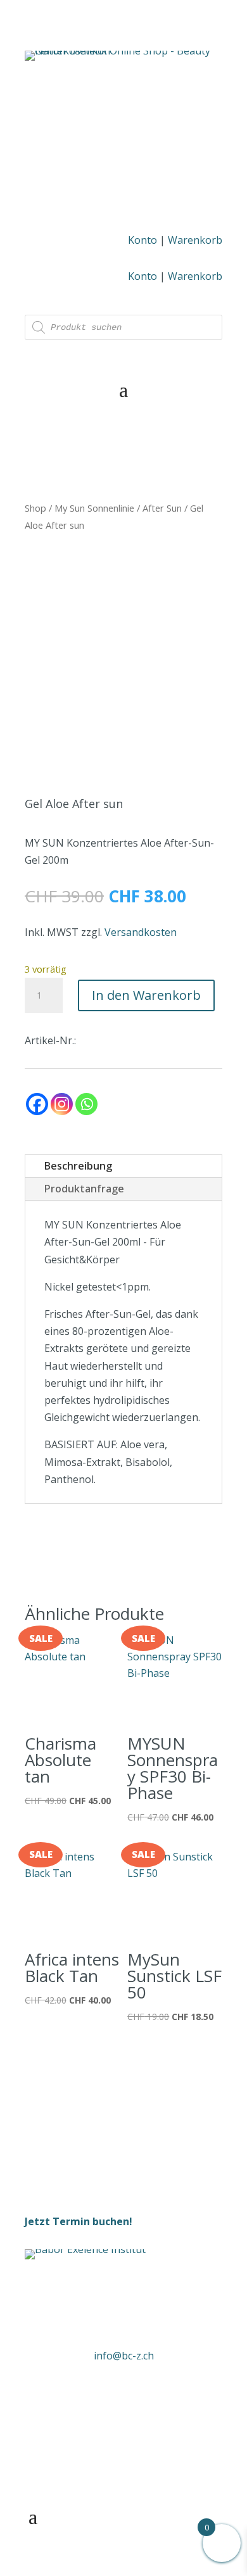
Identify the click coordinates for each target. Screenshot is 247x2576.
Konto (142, 240)
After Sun (162, 508)
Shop (35, 508)
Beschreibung (78, 1166)
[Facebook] (37, 1104)
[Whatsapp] (86, 1104)
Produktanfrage (84, 1189)
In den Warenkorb (146, 995)
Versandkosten (141, 932)
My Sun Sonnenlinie (94, 508)
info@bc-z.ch (124, 2356)
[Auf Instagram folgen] (138, 2394)
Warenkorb (195, 240)
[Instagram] (62, 1104)
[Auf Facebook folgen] (109, 2394)
